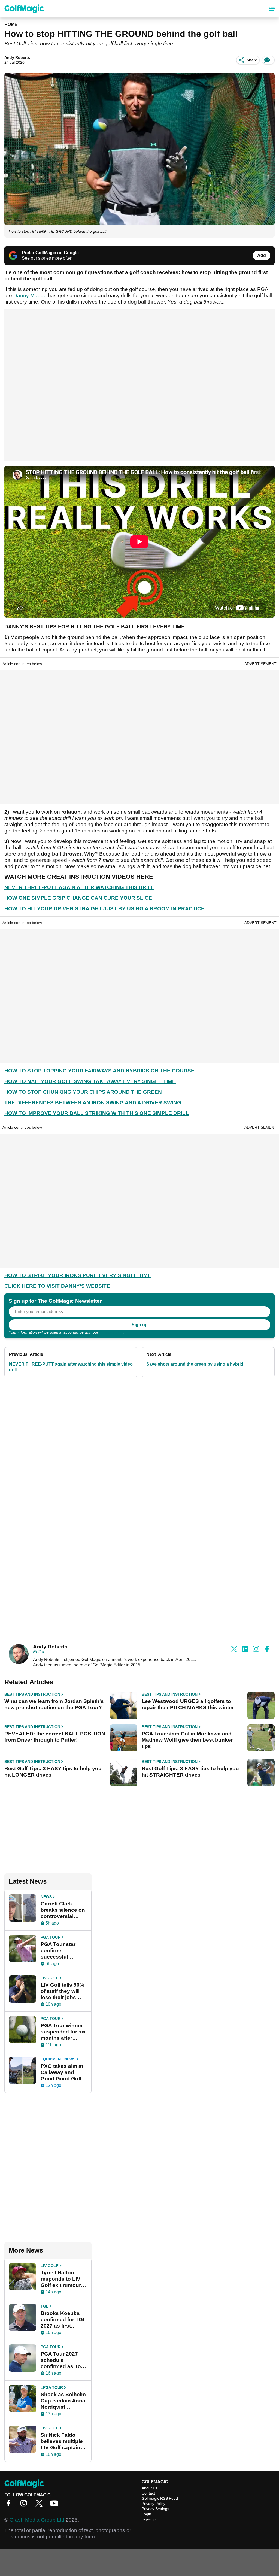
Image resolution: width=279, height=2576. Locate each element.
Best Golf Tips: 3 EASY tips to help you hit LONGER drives (53, 1772)
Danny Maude (30, 296)
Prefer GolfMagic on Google (50, 253)
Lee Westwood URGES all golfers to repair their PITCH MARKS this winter (188, 1704)
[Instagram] (25, 2505)
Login (146, 2514)
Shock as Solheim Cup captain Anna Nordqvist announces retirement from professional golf (63, 2401)
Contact (148, 2493)
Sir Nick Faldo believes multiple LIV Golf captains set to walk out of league (62, 2441)
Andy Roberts (17, 57)
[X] (40, 2505)
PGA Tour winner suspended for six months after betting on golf (63, 2032)
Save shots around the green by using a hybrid (195, 1364)
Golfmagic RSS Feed (160, 2498)
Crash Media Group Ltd (37, 2520)
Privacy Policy (111, 1332)
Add (262, 255)
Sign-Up (149, 2519)
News (46, 1897)
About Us (150, 2488)
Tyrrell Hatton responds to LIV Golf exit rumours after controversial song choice (63, 2279)
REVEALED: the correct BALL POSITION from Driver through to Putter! (55, 1737)
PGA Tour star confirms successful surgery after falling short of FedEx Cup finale (62, 1951)
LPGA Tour (52, 2387)
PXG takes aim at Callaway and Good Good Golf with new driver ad (63, 2072)
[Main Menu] (272, 9)
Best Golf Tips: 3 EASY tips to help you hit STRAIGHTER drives (190, 1772)
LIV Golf (50, 1978)
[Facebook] (10, 2505)
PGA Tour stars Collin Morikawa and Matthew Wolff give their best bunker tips (187, 1740)
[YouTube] (56, 2505)
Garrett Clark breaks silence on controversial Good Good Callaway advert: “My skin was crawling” (63, 1910)
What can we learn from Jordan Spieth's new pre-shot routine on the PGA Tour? (54, 1704)
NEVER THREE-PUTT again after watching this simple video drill (71, 1367)
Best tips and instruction (32, 1694)
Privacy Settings (155, 2509)
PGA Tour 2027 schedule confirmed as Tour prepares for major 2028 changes (64, 2360)
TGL (45, 2306)
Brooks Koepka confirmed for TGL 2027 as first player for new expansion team (63, 2320)
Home (11, 24)
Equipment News (58, 2059)
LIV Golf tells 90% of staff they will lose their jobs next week (62, 1991)
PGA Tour (51, 1937)
